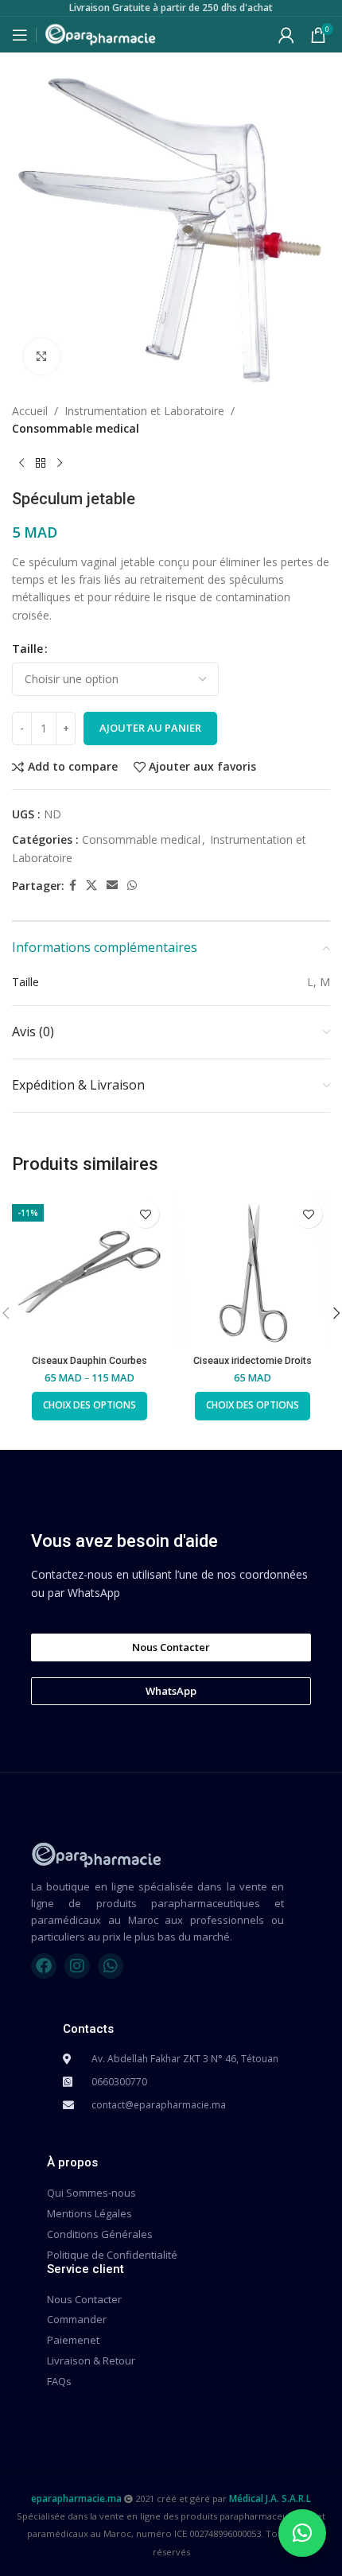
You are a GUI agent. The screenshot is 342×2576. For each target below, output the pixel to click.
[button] (302, 2533)
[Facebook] (44, 1966)
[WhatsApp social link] (132, 886)
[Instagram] (77, 1966)
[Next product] (60, 464)
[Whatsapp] (111, 1966)
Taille (27, 649)
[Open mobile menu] (20, 35)
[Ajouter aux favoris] (145, 1214)
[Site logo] (100, 33)
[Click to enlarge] (42, 357)
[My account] (286, 35)
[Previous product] (21, 464)
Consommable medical (76, 428)
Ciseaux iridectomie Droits (253, 1360)
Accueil (30, 411)
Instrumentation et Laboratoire (144, 411)
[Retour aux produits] (41, 464)
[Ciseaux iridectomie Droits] (253, 1270)
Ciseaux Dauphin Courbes (89, 1360)
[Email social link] (112, 886)
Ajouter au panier (150, 728)
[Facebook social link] (73, 886)
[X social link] (91, 886)
